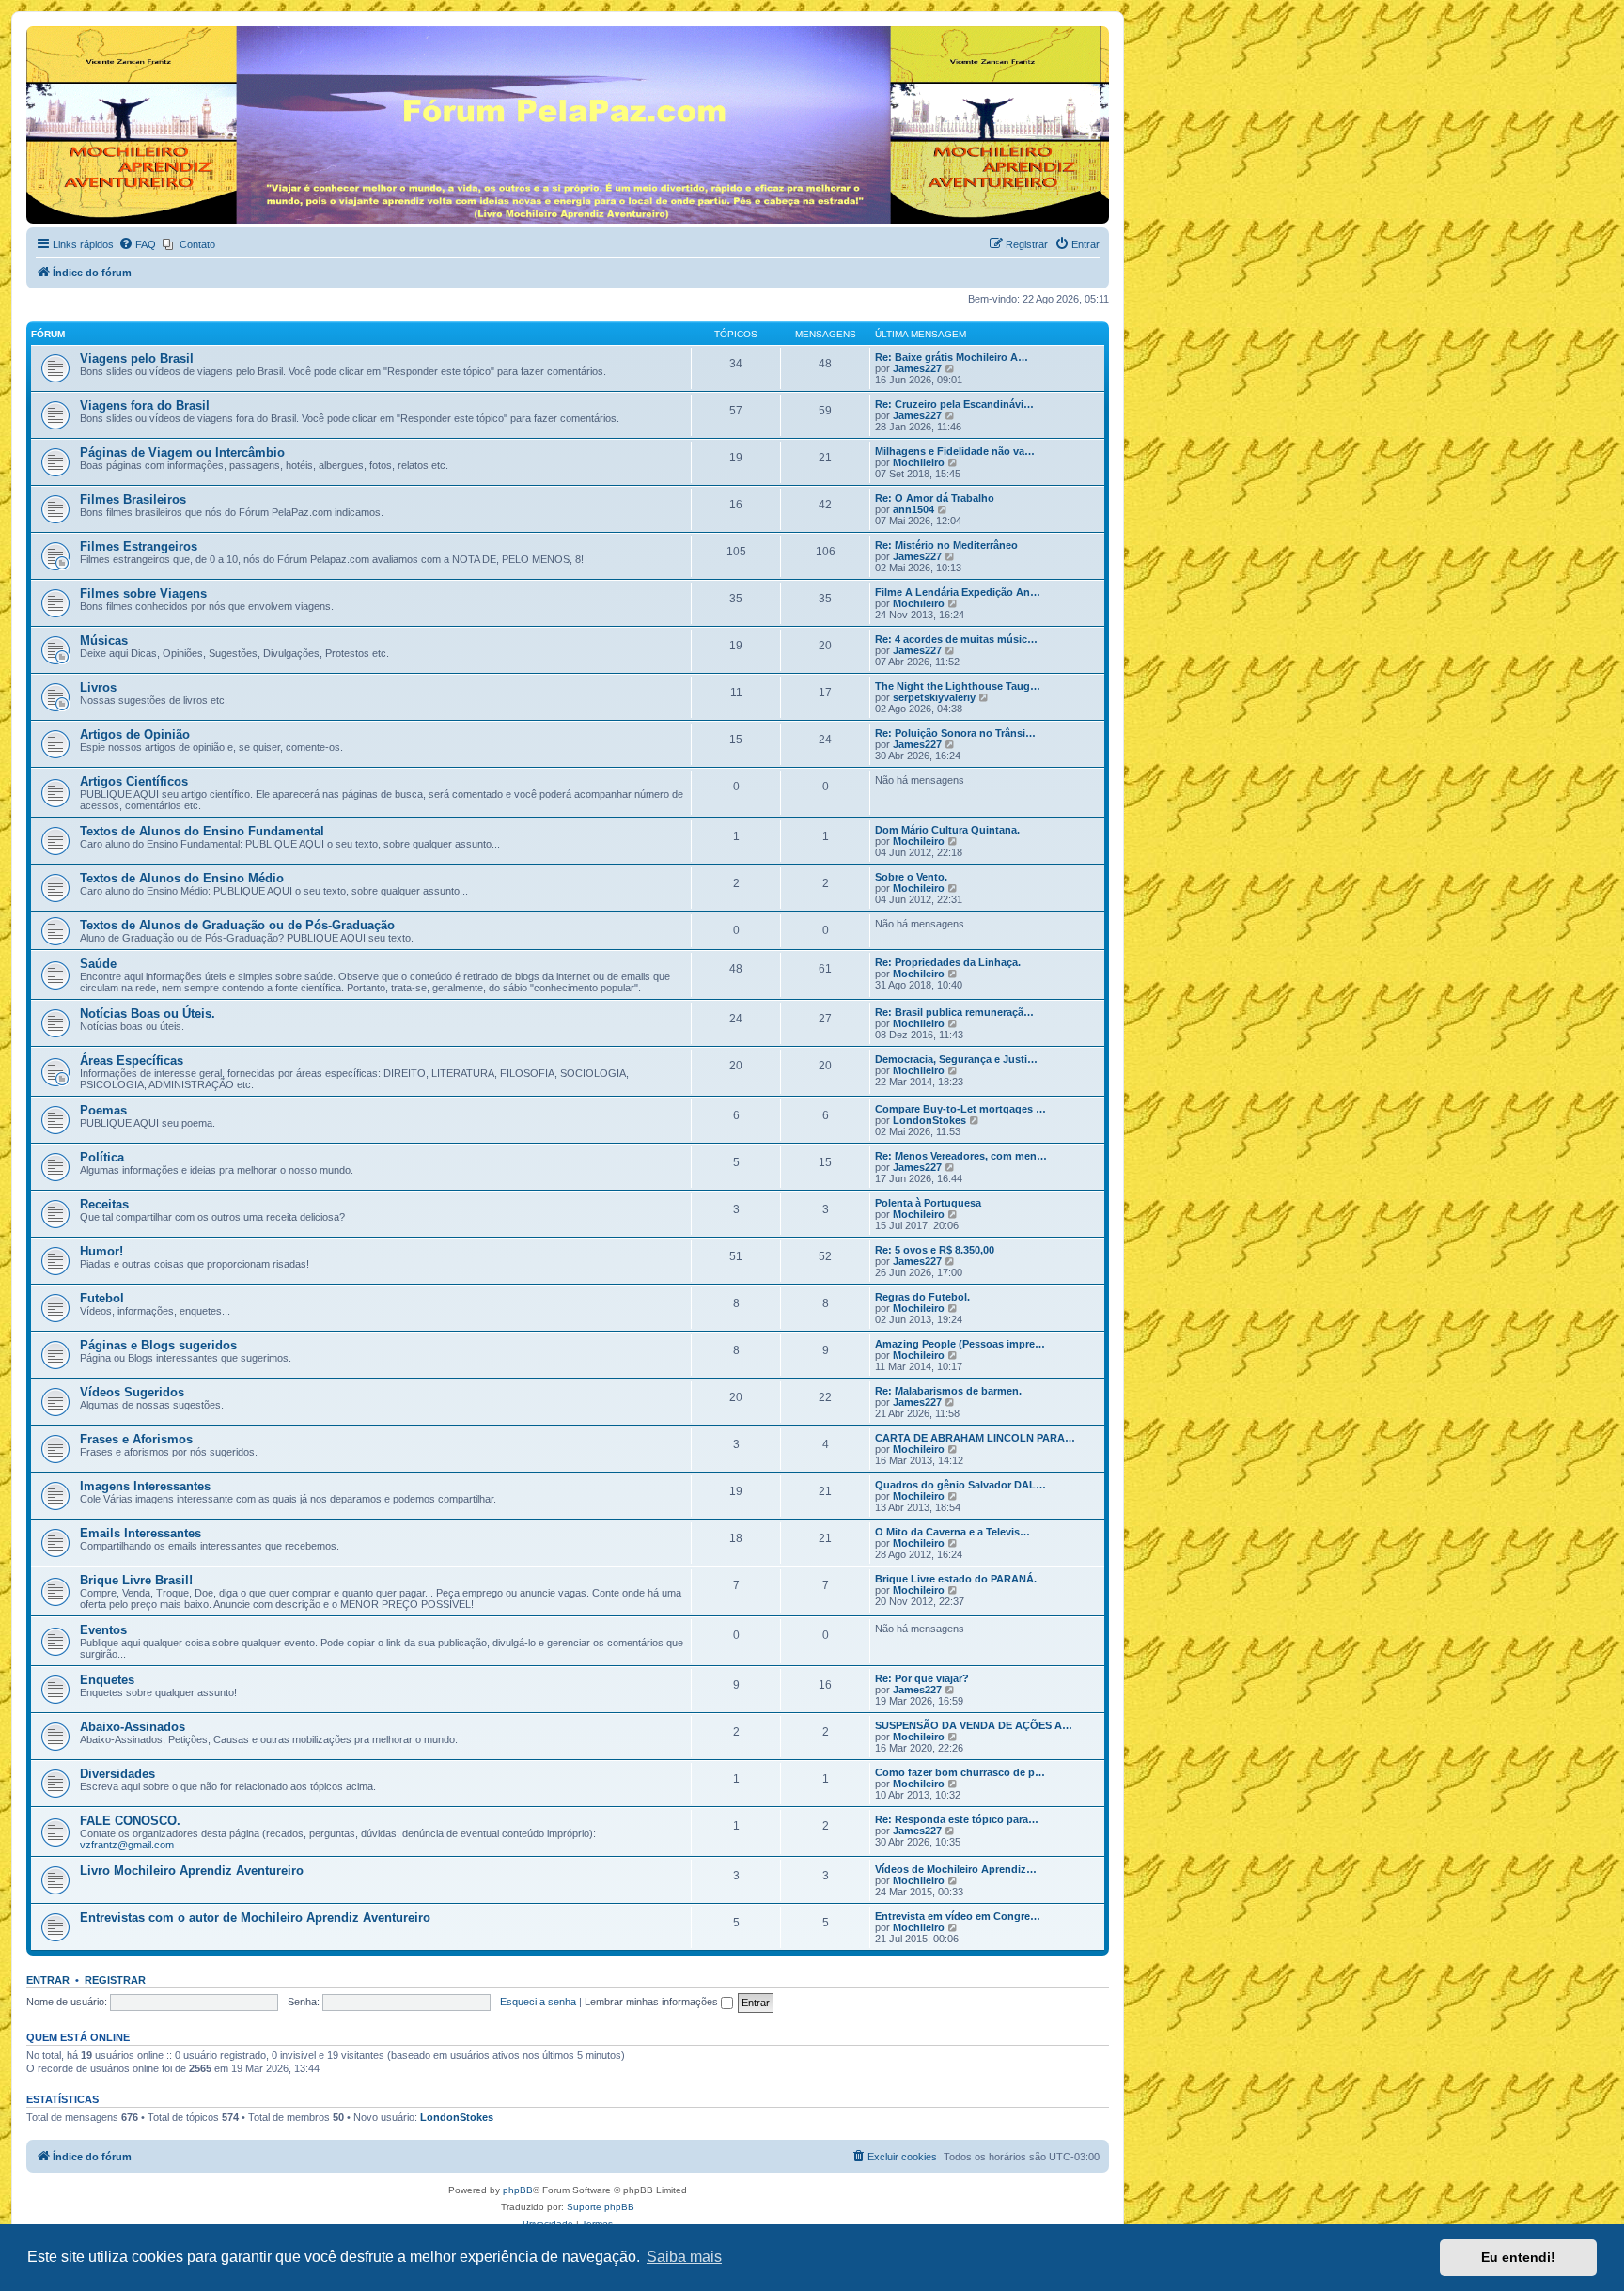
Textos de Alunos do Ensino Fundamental (202, 831)
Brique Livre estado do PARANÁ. (956, 1579)
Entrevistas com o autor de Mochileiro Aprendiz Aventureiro (255, 1917)
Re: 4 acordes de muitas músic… (956, 639)
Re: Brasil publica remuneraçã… (954, 1012)
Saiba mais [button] (684, 2257)
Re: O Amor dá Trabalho (935, 498)
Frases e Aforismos (136, 1439)
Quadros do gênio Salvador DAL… (960, 1485)
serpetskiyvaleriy (934, 697)
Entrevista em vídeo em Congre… (958, 1916)
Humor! (101, 1251)
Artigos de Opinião (135, 734)
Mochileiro (919, 462)
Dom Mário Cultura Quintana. (947, 830)
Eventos (103, 1630)
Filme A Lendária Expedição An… (958, 592)
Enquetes (107, 1680)
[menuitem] (137, 244)
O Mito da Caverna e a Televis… (953, 1532)
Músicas (104, 640)
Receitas (104, 1204)
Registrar (115, 1980)
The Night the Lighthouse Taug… (958, 686)
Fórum (48, 334)
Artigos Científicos (134, 781)
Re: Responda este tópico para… (957, 1819)
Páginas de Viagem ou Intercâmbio (182, 452)
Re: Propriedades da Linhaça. (948, 962)
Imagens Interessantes (145, 1486)
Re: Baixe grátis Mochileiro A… (952, 357)
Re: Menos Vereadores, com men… (961, 1156)
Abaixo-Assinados (133, 1727)
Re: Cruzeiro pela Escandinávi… (954, 404)
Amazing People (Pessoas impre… (960, 1344)
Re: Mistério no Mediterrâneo (946, 545)
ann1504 (913, 509)
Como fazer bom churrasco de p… (960, 1772)
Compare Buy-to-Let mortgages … (960, 1109)
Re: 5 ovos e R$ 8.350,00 (935, 1250)
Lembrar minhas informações (653, 2002)
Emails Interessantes (141, 1533)
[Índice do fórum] (37, 31)
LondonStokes (929, 1120)
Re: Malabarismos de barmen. (948, 1391)
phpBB (518, 2190)
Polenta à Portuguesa (928, 1203)
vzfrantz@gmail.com (127, 1845)
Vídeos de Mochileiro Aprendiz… (956, 1869)
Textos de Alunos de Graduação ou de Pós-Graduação (237, 925)
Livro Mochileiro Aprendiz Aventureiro (192, 1870)
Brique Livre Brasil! (136, 1580)
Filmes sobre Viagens (143, 593)
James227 (917, 368)
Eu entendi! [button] (1518, 2257)
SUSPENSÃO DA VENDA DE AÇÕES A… (974, 1725)
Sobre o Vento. (911, 877)
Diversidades (117, 1774)
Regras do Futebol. (922, 1297)
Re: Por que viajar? (922, 1678)
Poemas (103, 1110)
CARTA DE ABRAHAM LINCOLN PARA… (975, 1438)
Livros (98, 687)
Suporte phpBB (601, 2207)
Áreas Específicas (132, 1060)
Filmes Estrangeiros (139, 546)
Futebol (102, 1298)
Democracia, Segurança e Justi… (956, 1059)
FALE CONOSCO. (130, 1821)
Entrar (48, 1980)
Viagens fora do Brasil (145, 405)
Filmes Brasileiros (133, 499)
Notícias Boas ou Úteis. (148, 1013)
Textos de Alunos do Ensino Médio (182, 878)
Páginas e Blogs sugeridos (158, 1345)
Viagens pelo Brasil (137, 358)
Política (102, 1157)
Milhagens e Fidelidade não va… (955, 451)
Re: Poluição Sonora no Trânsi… (955, 733)
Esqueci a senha (538, 2002)
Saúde (98, 964)
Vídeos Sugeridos (132, 1392)
